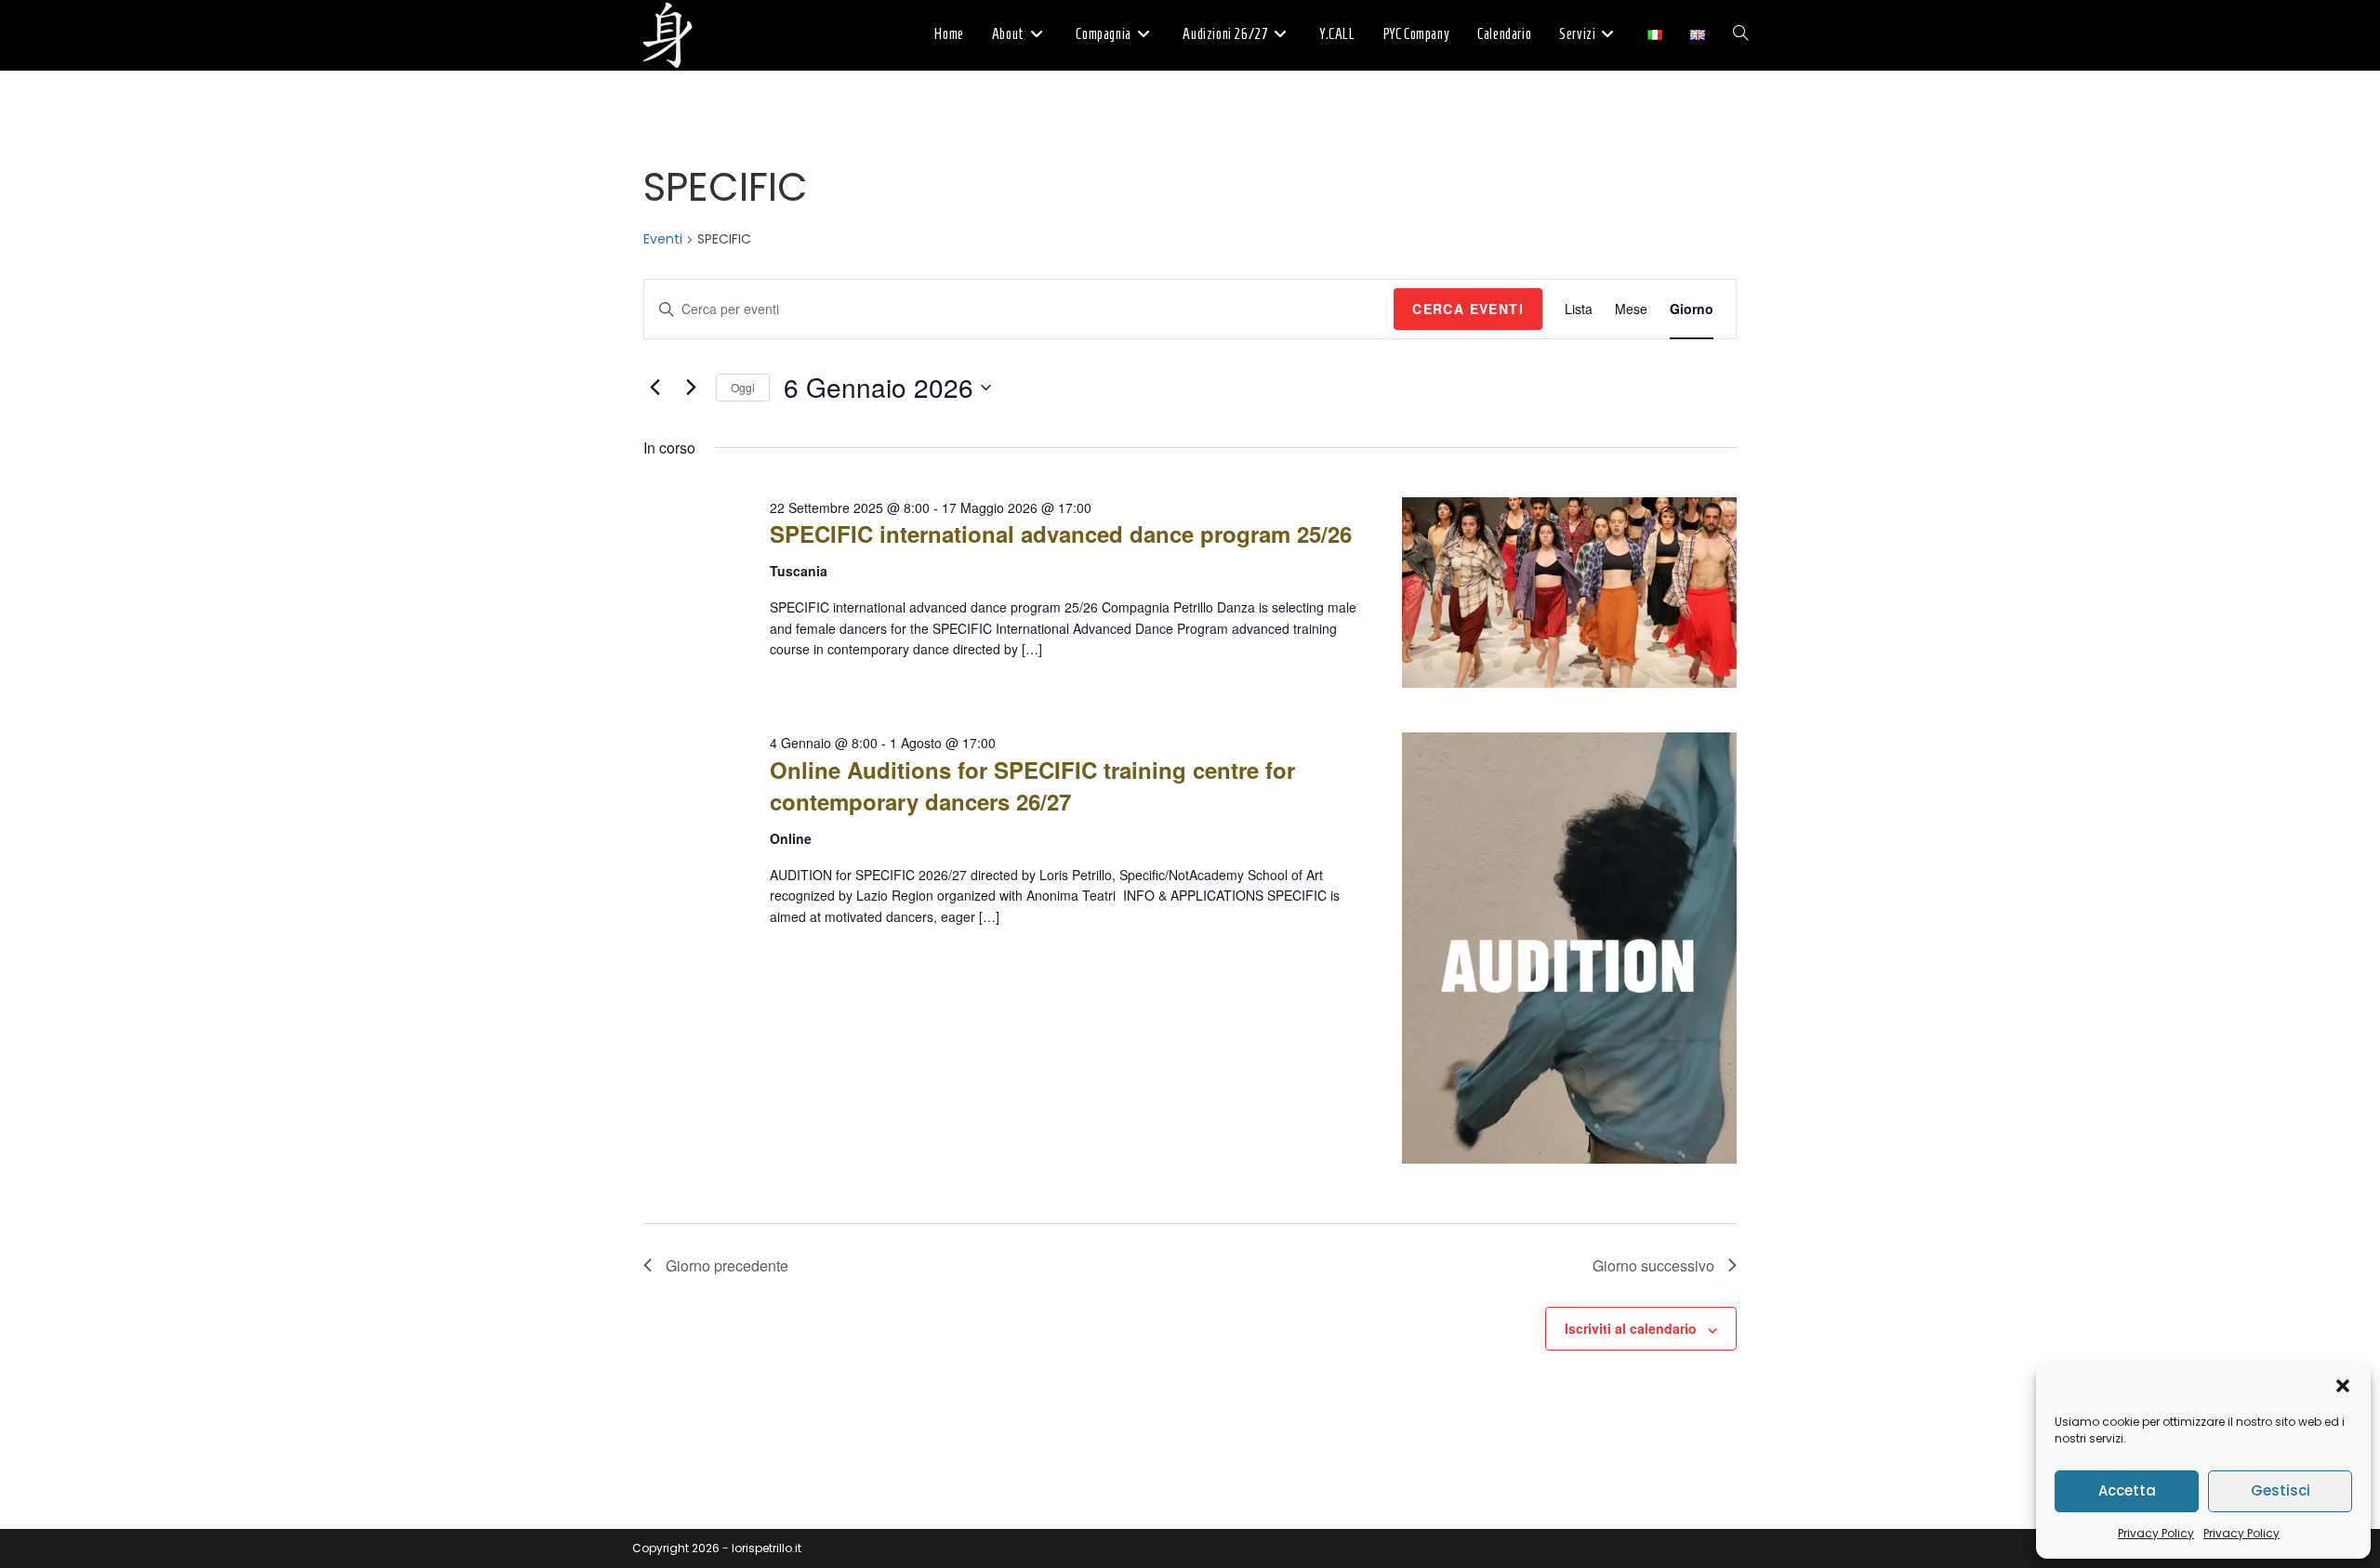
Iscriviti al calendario (1631, 1328)
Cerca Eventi (1468, 309)
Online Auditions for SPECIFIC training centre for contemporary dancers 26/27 (1032, 785)
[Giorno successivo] (691, 388)
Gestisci (2281, 1490)
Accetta (2127, 1490)
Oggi (743, 387)
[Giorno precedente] (654, 388)
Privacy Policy (2156, 1533)
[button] (2343, 1386)
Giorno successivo (1653, 1265)
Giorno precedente (727, 1265)
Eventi (663, 239)
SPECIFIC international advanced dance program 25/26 (1061, 534)
